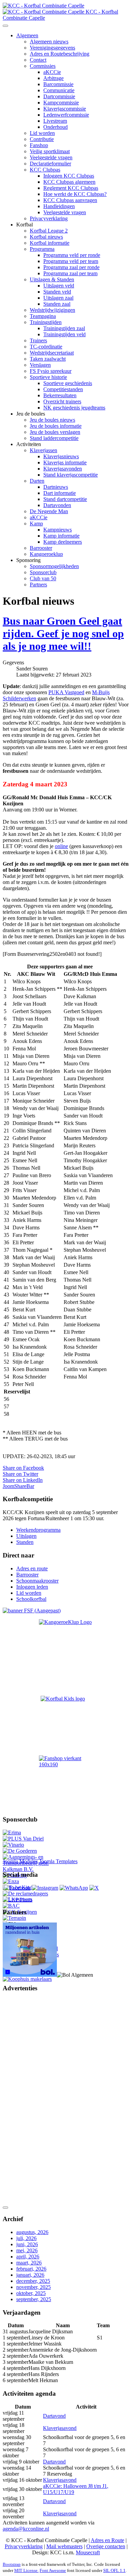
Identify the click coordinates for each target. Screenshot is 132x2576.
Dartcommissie (59, 96)
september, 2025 (34, 2299)
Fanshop (39, 145)
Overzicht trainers (62, 401)
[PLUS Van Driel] (23, 1839)
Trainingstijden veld (64, 334)
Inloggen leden (32, 1587)
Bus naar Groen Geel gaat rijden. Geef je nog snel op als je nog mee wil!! (63, 633)
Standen (25, 1542)
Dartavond (54, 2416)
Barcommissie (58, 84)
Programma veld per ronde (72, 255)
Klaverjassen (43, 450)
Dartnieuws (56, 487)
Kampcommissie (61, 103)
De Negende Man (49, 511)
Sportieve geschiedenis (68, 383)
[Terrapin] (14, 1918)
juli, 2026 (26, 2238)
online (61, 846)
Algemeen (27, 35)
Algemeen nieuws (49, 42)
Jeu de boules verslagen (55, 432)
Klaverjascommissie (65, 109)
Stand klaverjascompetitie (71, 475)
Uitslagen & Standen (52, 279)
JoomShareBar (18, 1486)
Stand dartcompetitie (65, 499)
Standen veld (57, 292)
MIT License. (26, 2570)
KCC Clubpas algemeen (69, 182)
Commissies (43, 66)
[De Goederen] (20, 1851)
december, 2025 (33, 2281)
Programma (42, 249)
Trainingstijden (46, 322)
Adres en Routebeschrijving (60, 54)
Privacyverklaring (49, 218)
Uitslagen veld (59, 286)
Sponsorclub (43, 572)
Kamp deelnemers (63, 542)
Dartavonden (57, 505)
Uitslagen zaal (58, 298)
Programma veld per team (71, 261)
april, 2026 (28, 2257)
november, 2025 (34, 2287)
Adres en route (32, 1568)
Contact (38, 60)
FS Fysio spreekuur (51, 371)
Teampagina (43, 316)
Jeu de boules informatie (56, 426)
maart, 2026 (29, 2263)
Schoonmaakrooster (37, 1581)
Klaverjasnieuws (61, 456)
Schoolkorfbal (31, 1599)
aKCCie (52, 72)
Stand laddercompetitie (54, 438)
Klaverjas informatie (65, 462)
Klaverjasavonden (63, 469)
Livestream (55, 121)
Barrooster (41, 548)
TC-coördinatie (46, 347)
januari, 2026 (30, 2275)
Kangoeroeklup (46, 554)
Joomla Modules (20, 1861)
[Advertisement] (30, 2100)
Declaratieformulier (50, 164)
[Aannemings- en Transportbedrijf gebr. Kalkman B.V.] (31, 1869)
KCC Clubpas (45, 170)
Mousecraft (88, 2552)
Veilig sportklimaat (50, 151)
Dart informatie (60, 493)
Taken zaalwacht (48, 359)
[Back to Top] (5, 2208)
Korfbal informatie (50, 243)
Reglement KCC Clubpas (71, 188)
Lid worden (42, 133)
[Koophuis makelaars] (27, 1979)
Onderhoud (56, 127)
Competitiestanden (63, 389)
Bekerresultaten (60, 395)
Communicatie (59, 90)
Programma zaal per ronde (71, 267)
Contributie (42, 139)
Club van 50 (43, 578)
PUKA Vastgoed (66, 692)
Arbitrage (53, 78)
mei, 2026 (27, 2250)
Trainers (38, 340)
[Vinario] (13, 1845)
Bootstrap (12, 2564)
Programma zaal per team (70, 273)
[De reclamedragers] (25, 1894)
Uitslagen (26, 1536)
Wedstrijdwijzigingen (52, 310)
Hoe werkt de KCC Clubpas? (75, 194)
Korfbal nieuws (46, 237)
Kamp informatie (61, 536)
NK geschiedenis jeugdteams (74, 408)
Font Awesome (53, 2570)
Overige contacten (106, 2546)
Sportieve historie (48, 377)
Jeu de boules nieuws (52, 420)
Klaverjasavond (60, 2428)
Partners (38, 585)
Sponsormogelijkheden (54, 566)
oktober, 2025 (31, 2293)
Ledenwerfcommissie (66, 115)
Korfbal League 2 (49, 231)
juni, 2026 (27, 2244)
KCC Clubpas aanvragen (70, 200)
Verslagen (40, 365)
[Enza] (11, 1881)
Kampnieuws (58, 530)
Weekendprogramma (38, 1530)
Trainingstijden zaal (64, 328)
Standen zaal (57, 304)
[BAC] (11, 1906)
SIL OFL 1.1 (114, 2570)
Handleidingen (59, 206)
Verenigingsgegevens (52, 48)
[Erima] (12, 1833)
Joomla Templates (58, 1861)
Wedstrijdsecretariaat (52, 353)
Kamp (36, 524)
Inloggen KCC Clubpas (69, 176)
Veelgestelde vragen (51, 157)
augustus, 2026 (32, 2232)
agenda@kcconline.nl (26, 2529)
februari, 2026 (31, 2269)
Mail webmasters (64, 2546)
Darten (37, 481)
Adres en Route (107, 2540)
